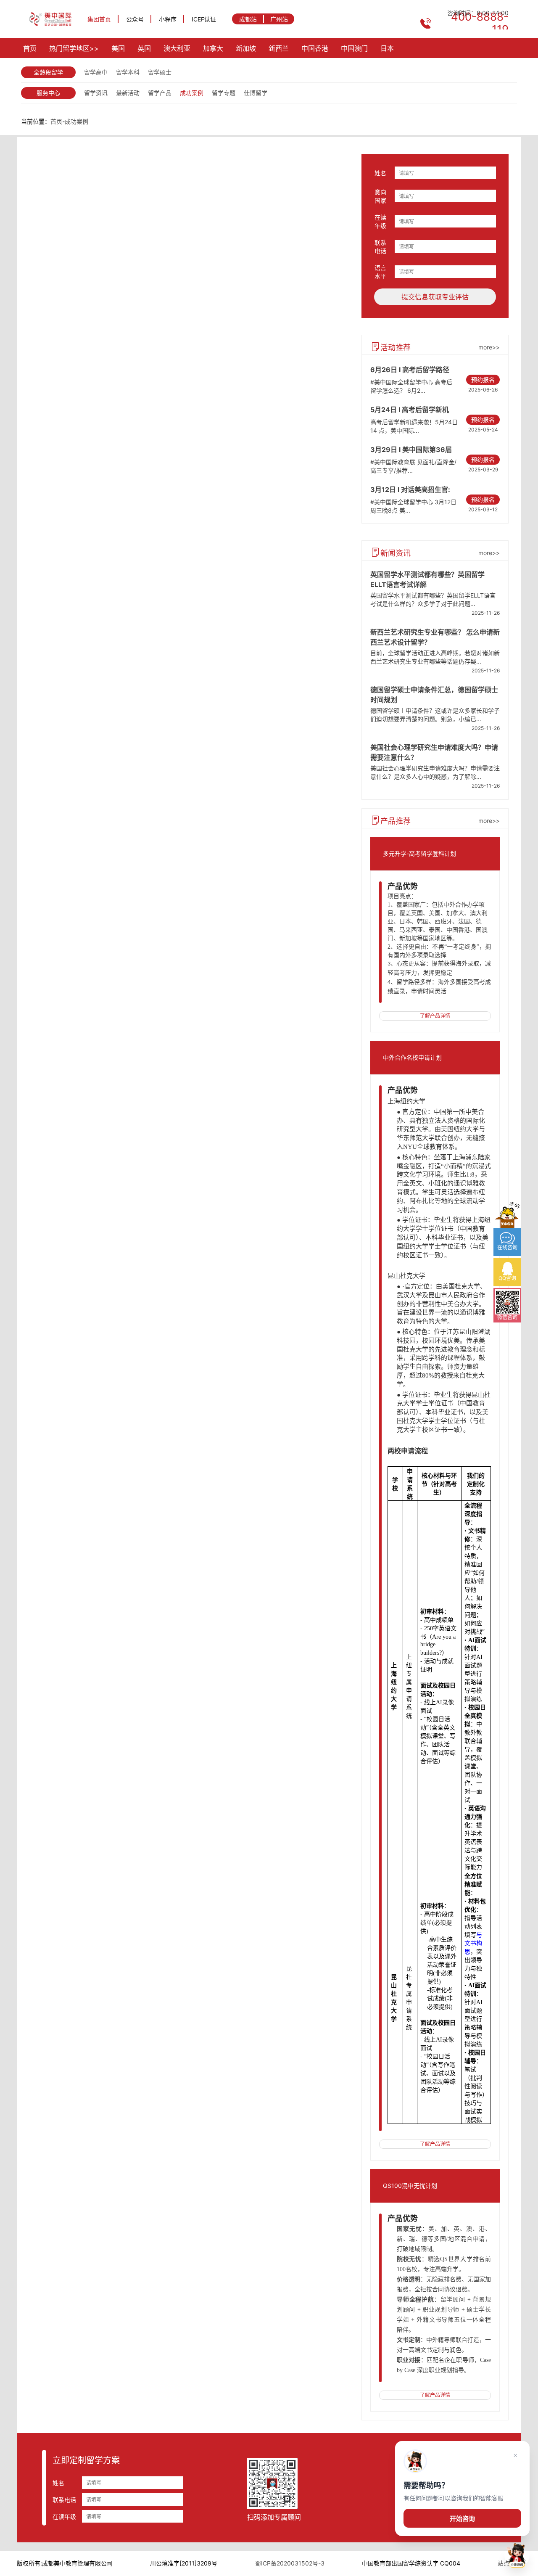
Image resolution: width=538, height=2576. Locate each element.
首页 (30, 48)
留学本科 (128, 72)
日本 (387, 48)
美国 (118, 48)
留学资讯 (96, 93)
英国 (144, 48)
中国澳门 (354, 48)
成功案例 (192, 93)
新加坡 (246, 48)
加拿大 (213, 48)
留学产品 (160, 93)
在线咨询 (443, 2473)
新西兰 (279, 48)
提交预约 (443, 2498)
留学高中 (96, 72)
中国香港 (315, 48)
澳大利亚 (177, 48)
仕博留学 (256, 93)
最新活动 (128, 93)
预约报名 (483, 380)
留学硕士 (160, 72)
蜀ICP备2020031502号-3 (290, 2563)
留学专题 (224, 93)
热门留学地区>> (74, 48)
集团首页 (99, 19)
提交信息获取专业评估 (435, 297)
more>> (489, 347)
